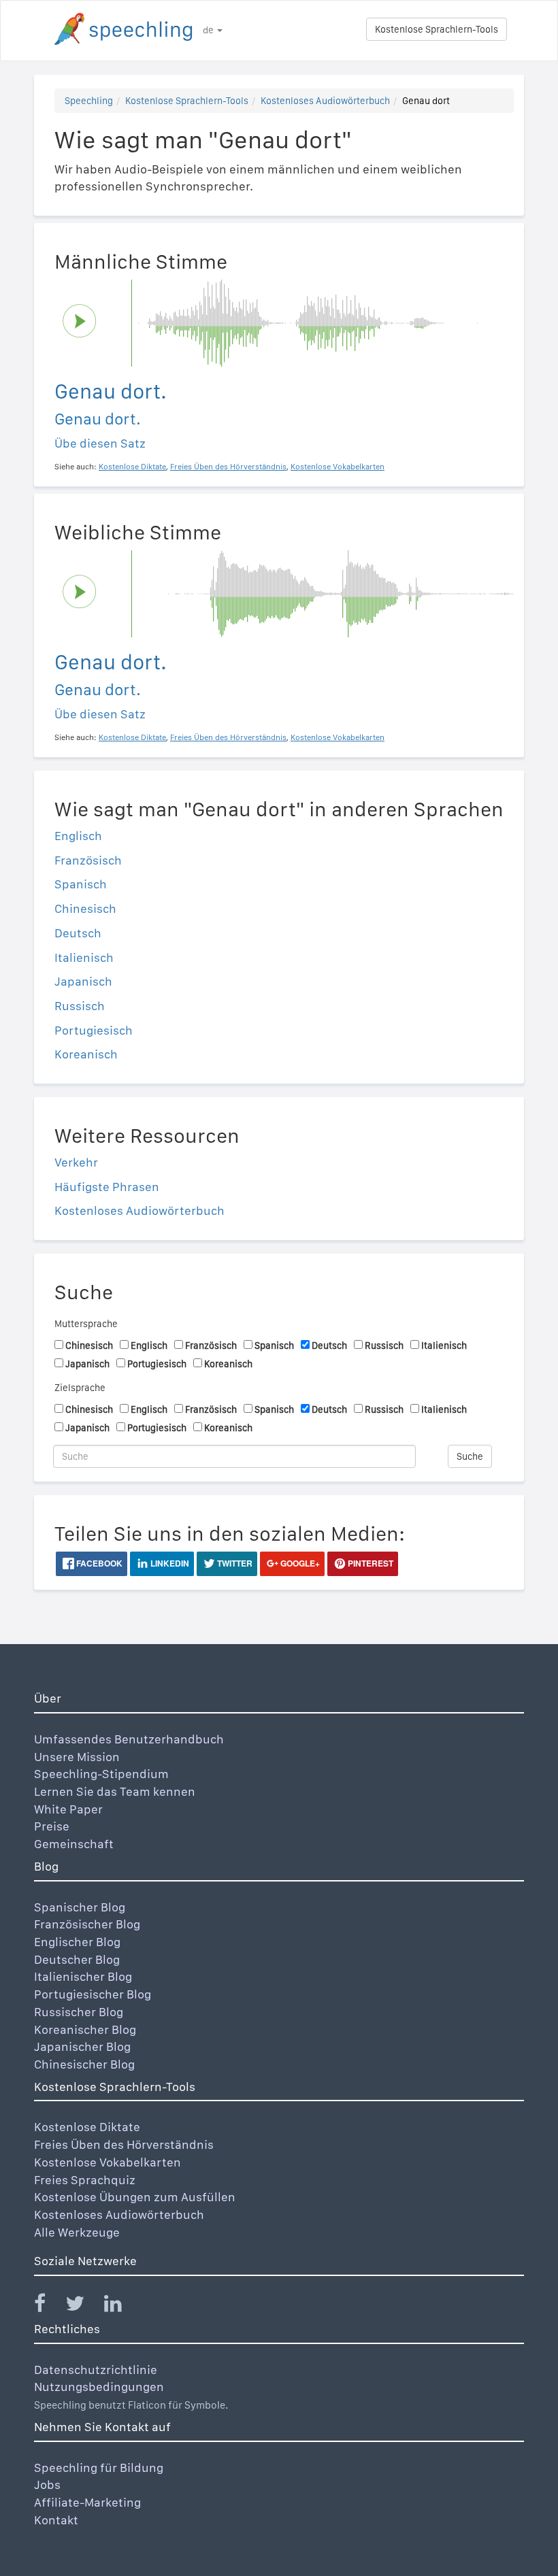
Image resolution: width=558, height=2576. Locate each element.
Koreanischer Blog (85, 2029)
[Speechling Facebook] (48, 2306)
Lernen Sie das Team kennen (115, 1791)
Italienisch (84, 957)
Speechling (89, 101)
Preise (52, 1826)
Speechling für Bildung (99, 2468)
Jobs (47, 2485)
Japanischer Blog (82, 2046)
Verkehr (76, 1162)
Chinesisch (85, 908)
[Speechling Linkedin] (121, 2306)
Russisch (80, 1006)
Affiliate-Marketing (87, 2502)
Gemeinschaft (74, 1844)
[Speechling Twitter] (83, 2306)
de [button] (209, 30)
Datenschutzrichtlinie (96, 2370)
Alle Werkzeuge (77, 2232)
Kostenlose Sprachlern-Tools (437, 29)
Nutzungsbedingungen (99, 2387)
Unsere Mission (77, 1757)
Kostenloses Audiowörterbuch (325, 101)
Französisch (88, 860)
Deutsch (78, 933)
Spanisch (81, 884)
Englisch (78, 836)
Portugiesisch (94, 1030)
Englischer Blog (77, 1942)
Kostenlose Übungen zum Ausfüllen (135, 2197)
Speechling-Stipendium (101, 1774)
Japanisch (83, 981)
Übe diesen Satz (100, 443)
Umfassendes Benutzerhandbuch (129, 1739)
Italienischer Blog (83, 1976)
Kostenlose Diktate (87, 2127)
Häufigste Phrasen (107, 1187)
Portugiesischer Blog (93, 1994)
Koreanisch (86, 1054)
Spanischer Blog (80, 1907)
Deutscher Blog (77, 1959)
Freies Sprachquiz (85, 2180)
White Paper (68, 1809)
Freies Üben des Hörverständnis (124, 2144)
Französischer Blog (87, 1924)
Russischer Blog (79, 2012)
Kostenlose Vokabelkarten (108, 2162)
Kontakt (56, 2520)
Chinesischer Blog (84, 2064)
